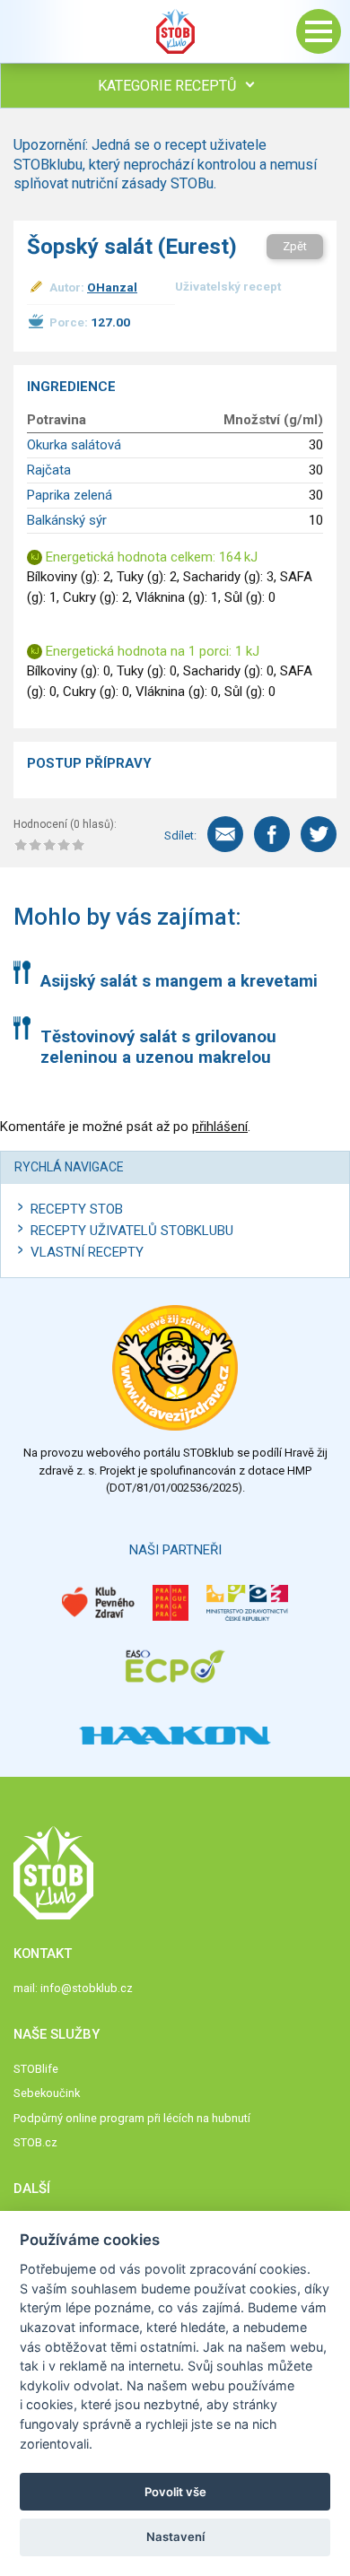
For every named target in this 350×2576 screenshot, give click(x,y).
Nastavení (175, 2537)
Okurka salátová (74, 445)
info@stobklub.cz (87, 1988)
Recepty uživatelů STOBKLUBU (132, 1231)
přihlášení (220, 1127)
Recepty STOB (77, 1209)
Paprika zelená (70, 495)
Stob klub (175, 31)
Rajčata (49, 470)
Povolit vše (175, 2492)
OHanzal (112, 287)
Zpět (295, 246)
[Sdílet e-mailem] (225, 834)
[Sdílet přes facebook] (272, 834)
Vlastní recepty (87, 1252)
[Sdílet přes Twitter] (319, 834)
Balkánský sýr (67, 520)
